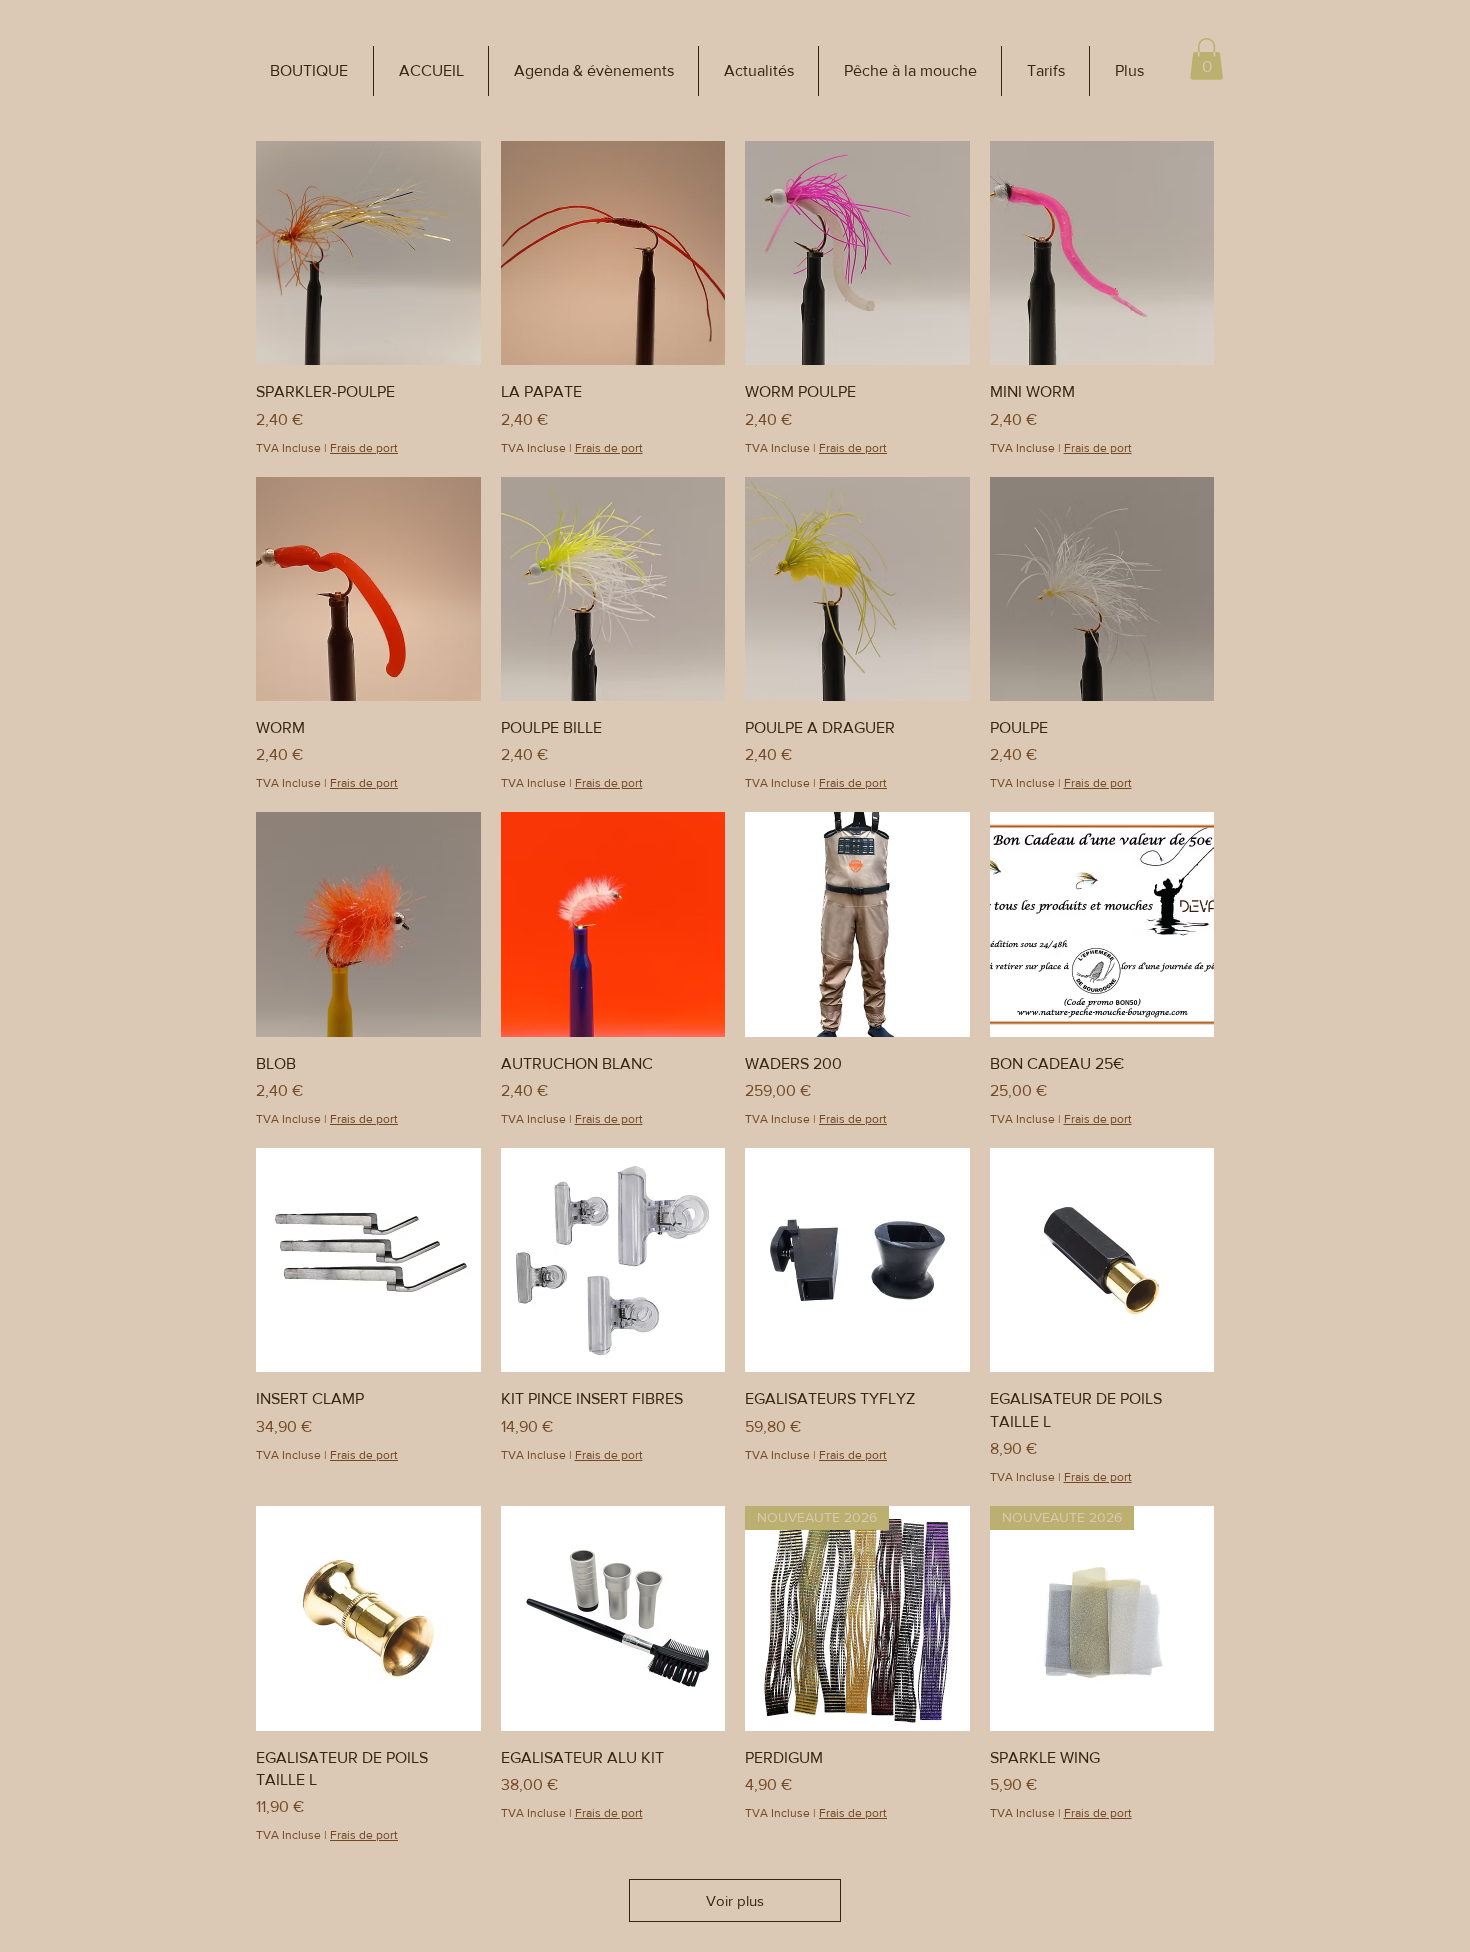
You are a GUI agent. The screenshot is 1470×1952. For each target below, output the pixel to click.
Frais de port (364, 448)
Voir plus (735, 1900)
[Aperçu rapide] (368, 253)
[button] (309, 71)
